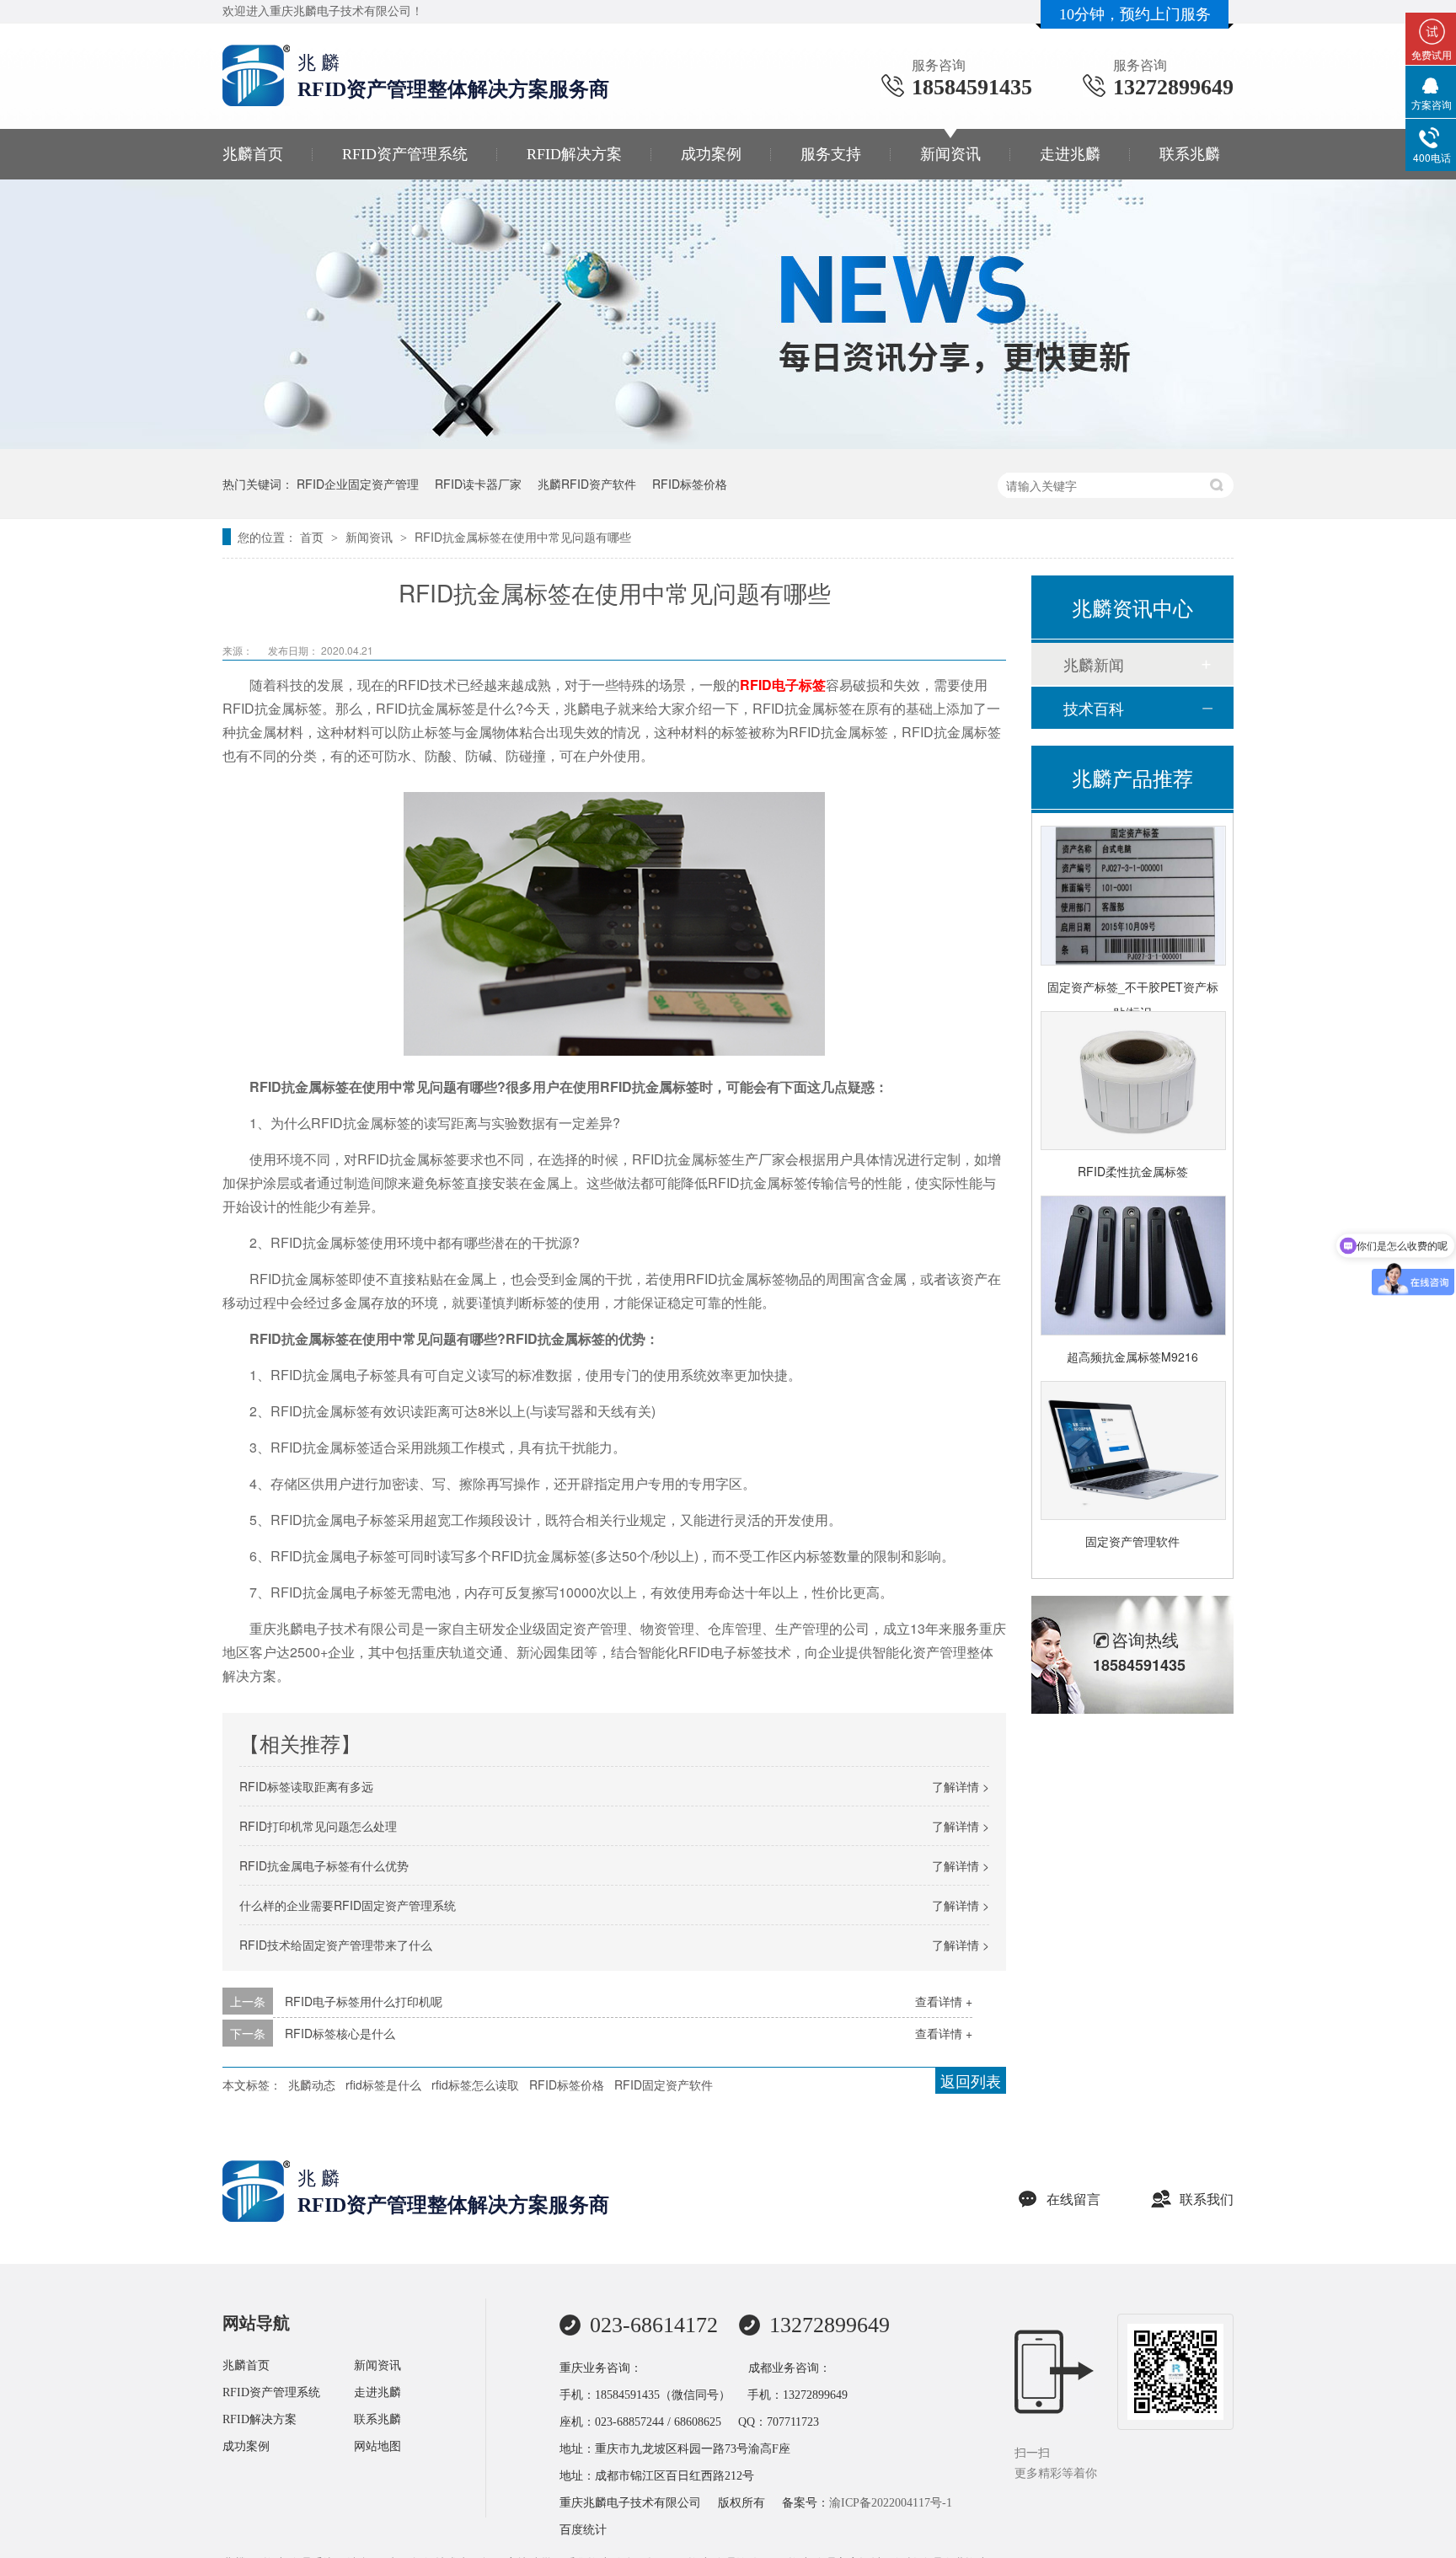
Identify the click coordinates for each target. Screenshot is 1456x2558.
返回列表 (971, 2080)
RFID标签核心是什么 (340, 2033)
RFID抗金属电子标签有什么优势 (324, 1865)
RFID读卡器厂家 (478, 484)
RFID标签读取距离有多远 (306, 1786)
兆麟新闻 (1094, 664)
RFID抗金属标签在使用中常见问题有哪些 (523, 537)
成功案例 (711, 154)
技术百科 (1094, 708)
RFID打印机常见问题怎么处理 (318, 1826)
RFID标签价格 (690, 484)
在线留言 (1073, 2199)
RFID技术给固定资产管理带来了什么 (336, 1945)
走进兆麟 (1070, 154)
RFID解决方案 (574, 154)
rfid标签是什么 (383, 2084)
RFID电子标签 (783, 685)
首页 (313, 537)
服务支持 (831, 154)
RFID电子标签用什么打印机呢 (364, 2001)
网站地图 (377, 2446)
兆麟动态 (312, 2084)
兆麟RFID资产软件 (587, 484)
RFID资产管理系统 (405, 154)
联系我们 (1207, 2199)
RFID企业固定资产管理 (358, 484)
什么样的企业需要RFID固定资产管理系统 (348, 1905)
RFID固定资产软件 (664, 2084)
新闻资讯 (950, 154)
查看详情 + (944, 2001)
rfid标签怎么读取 (475, 2084)
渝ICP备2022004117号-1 (891, 2503)
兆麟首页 (253, 154)
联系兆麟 (1190, 154)
